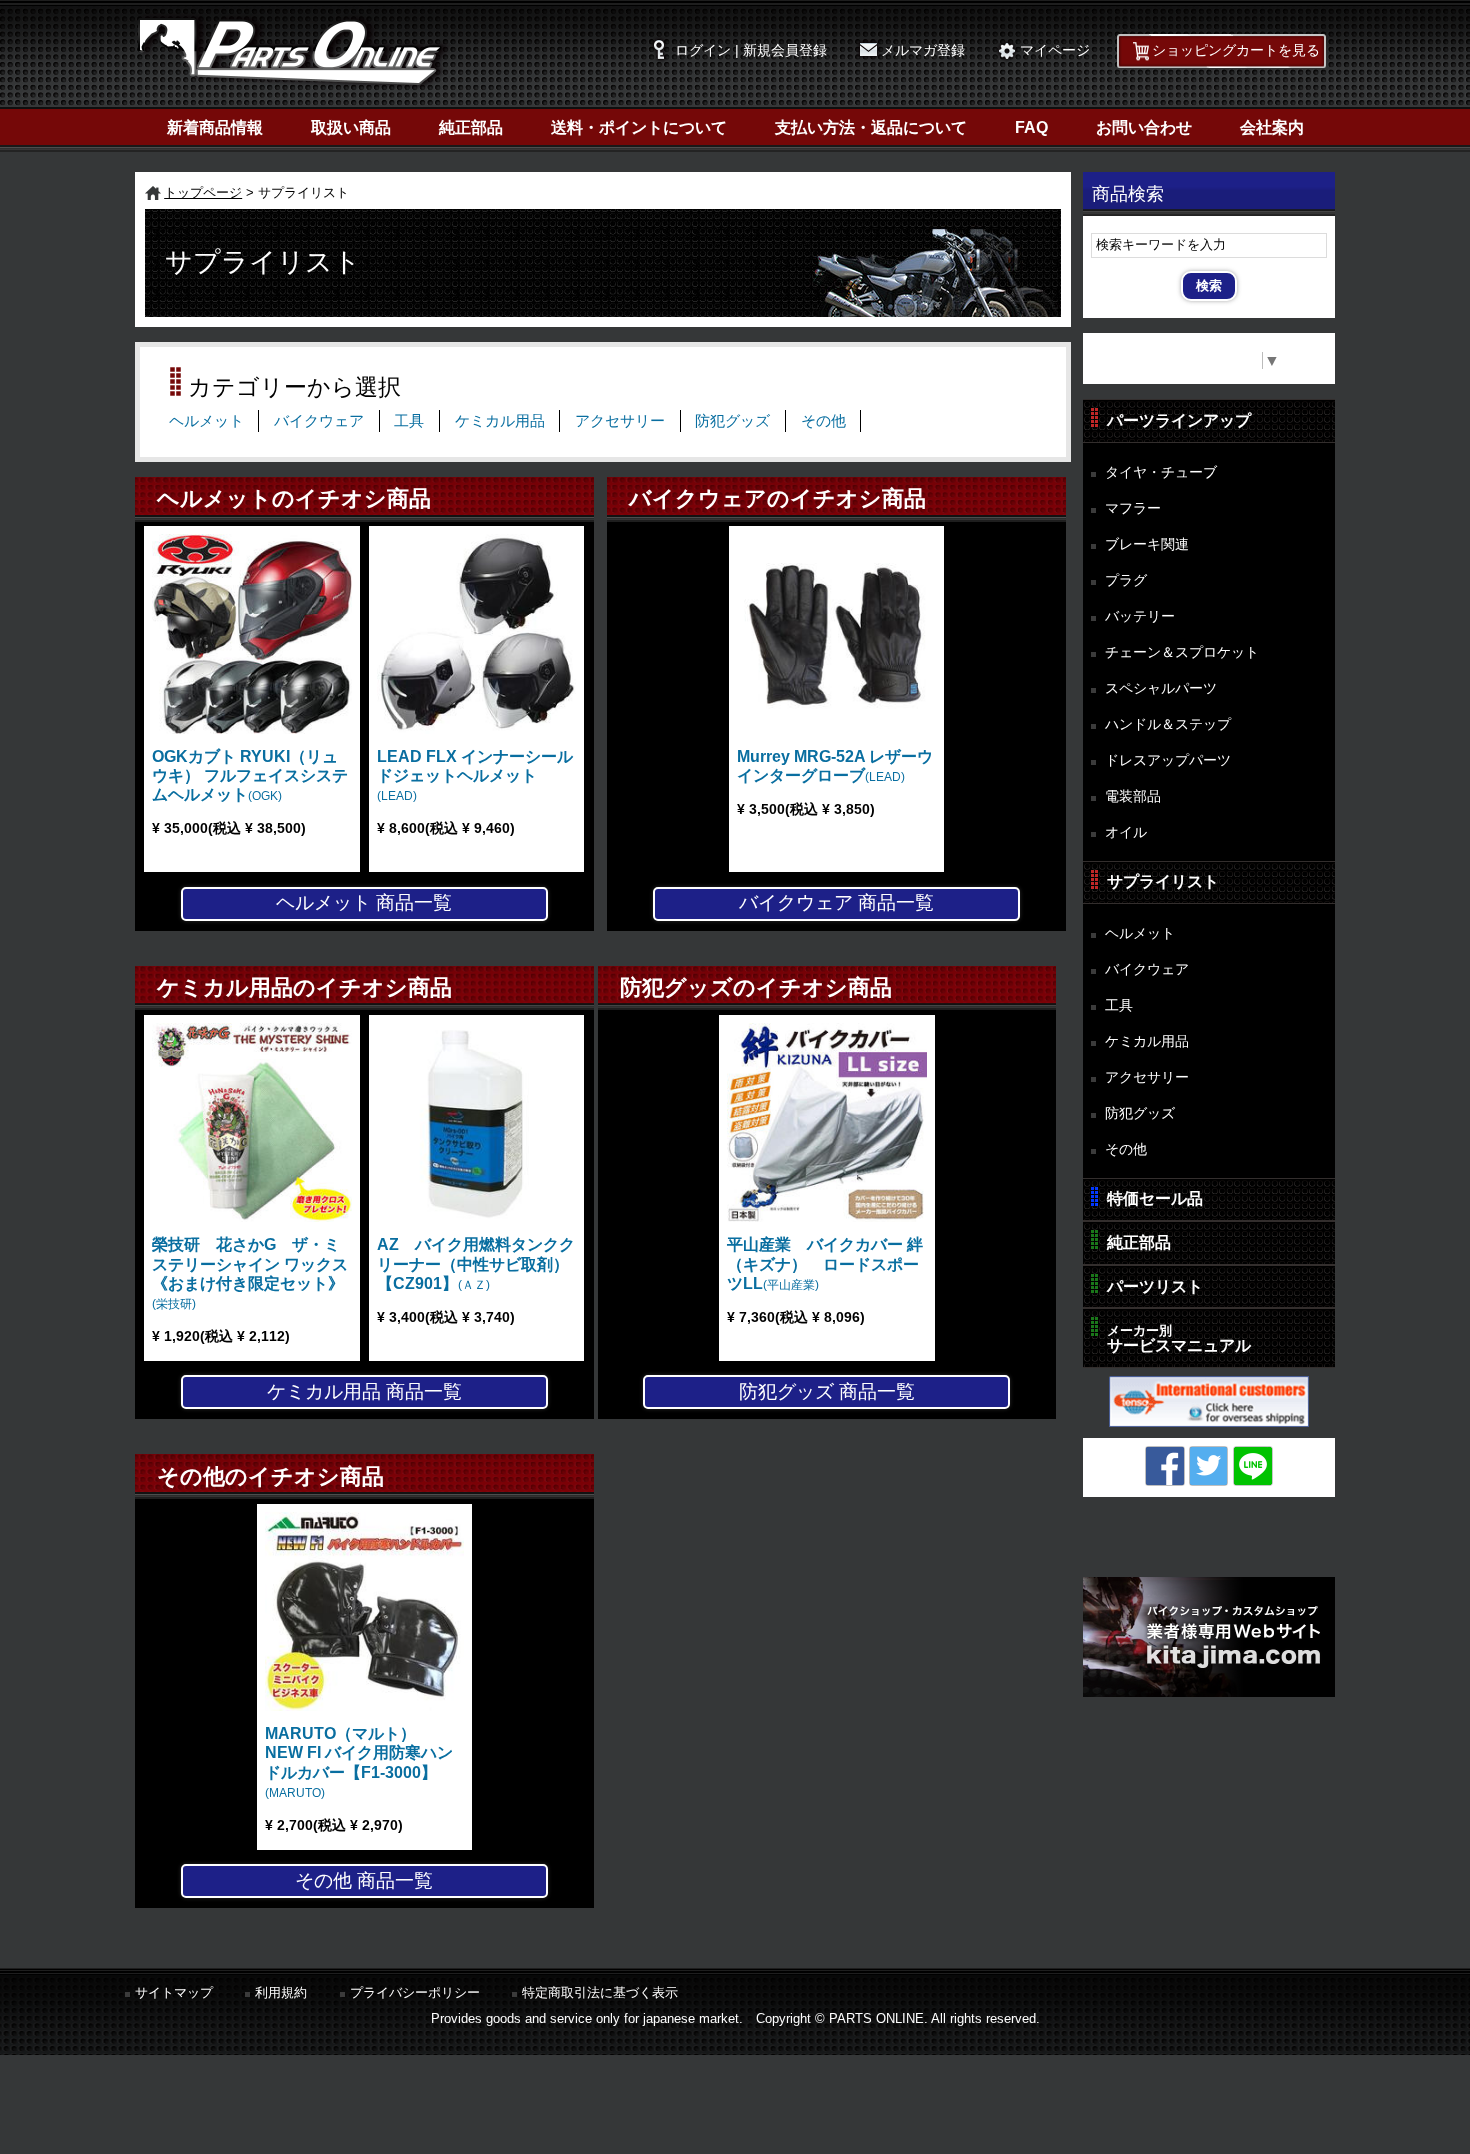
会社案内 (1272, 127)
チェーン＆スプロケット (1182, 652)
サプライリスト (1163, 881)
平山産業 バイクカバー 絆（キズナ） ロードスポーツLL (825, 1263)
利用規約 (281, 1992)
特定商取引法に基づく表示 (600, 1992)
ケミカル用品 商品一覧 (364, 1391)
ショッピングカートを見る (1236, 50)
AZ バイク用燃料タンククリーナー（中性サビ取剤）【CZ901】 (476, 1263)
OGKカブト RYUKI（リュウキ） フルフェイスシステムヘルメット (250, 775)
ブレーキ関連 (1147, 544)
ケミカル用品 (500, 421)
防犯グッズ (732, 421)
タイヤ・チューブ (1161, 472)
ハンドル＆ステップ (1168, 724)
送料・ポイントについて (639, 127)
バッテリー (1140, 616)
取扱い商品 (351, 127)
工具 (409, 421)
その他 (823, 421)
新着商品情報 (215, 127)
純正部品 (471, 127)
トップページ (203, 192)
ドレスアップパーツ (1168, 760)
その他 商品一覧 (364, 1880)
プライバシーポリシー (415, 1992)
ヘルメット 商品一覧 (364, 902)
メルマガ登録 (923, 50)
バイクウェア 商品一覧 (836, 902)
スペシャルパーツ (1161, 688)
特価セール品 (1155, 1198)
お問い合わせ (1144, 127)
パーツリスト (1155, 1286)
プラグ (1126, 580)
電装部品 (1133, 796)
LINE (1253, 1466)
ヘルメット (206, 421)
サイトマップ (174, 1992)
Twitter (1209, 1466)
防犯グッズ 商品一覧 (827, 1391)
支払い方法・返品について (871, 127)
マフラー (1133, 508)
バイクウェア (319, 421)
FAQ (1031, 127)
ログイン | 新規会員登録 (751, 50)
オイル (1126, 832)
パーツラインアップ (1179, 420)
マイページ (1055, 50)
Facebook (1165, 1466)
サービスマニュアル (1179, 1338)
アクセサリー (620, 421)
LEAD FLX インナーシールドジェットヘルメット (475, 775)
